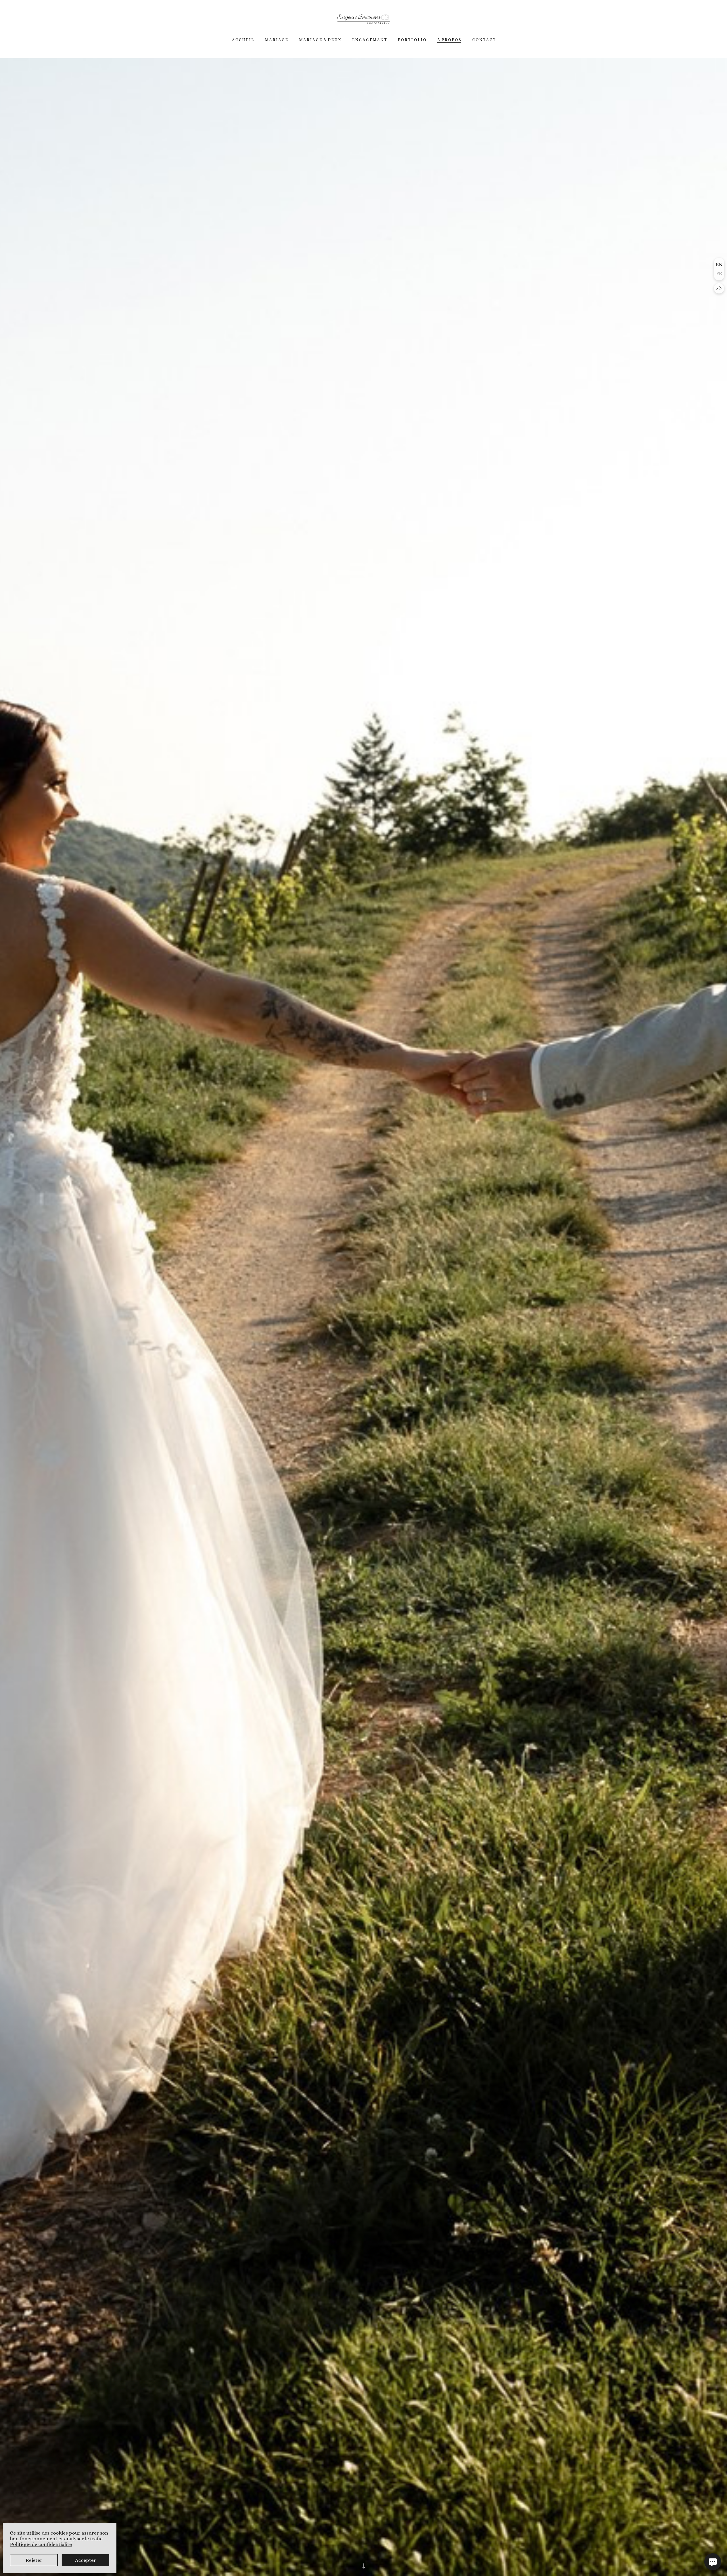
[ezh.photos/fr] (363, 19)
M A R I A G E (276, 40)
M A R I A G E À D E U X (320, 40)
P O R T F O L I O (412, 40)
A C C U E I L (243, 40)
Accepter (85, 2560)
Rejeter (34, 2560)
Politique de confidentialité (41, 2544)
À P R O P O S (449, 40)
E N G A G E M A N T (369, 40)
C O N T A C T (484, 40)
